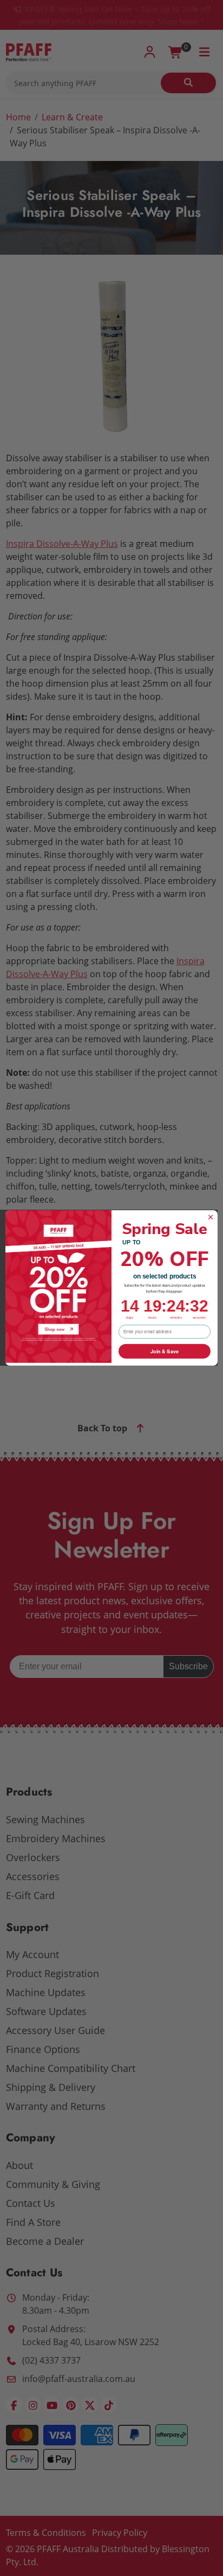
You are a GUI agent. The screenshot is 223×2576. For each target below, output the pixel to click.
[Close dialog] (211, 1217)
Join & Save (164, 1351)
